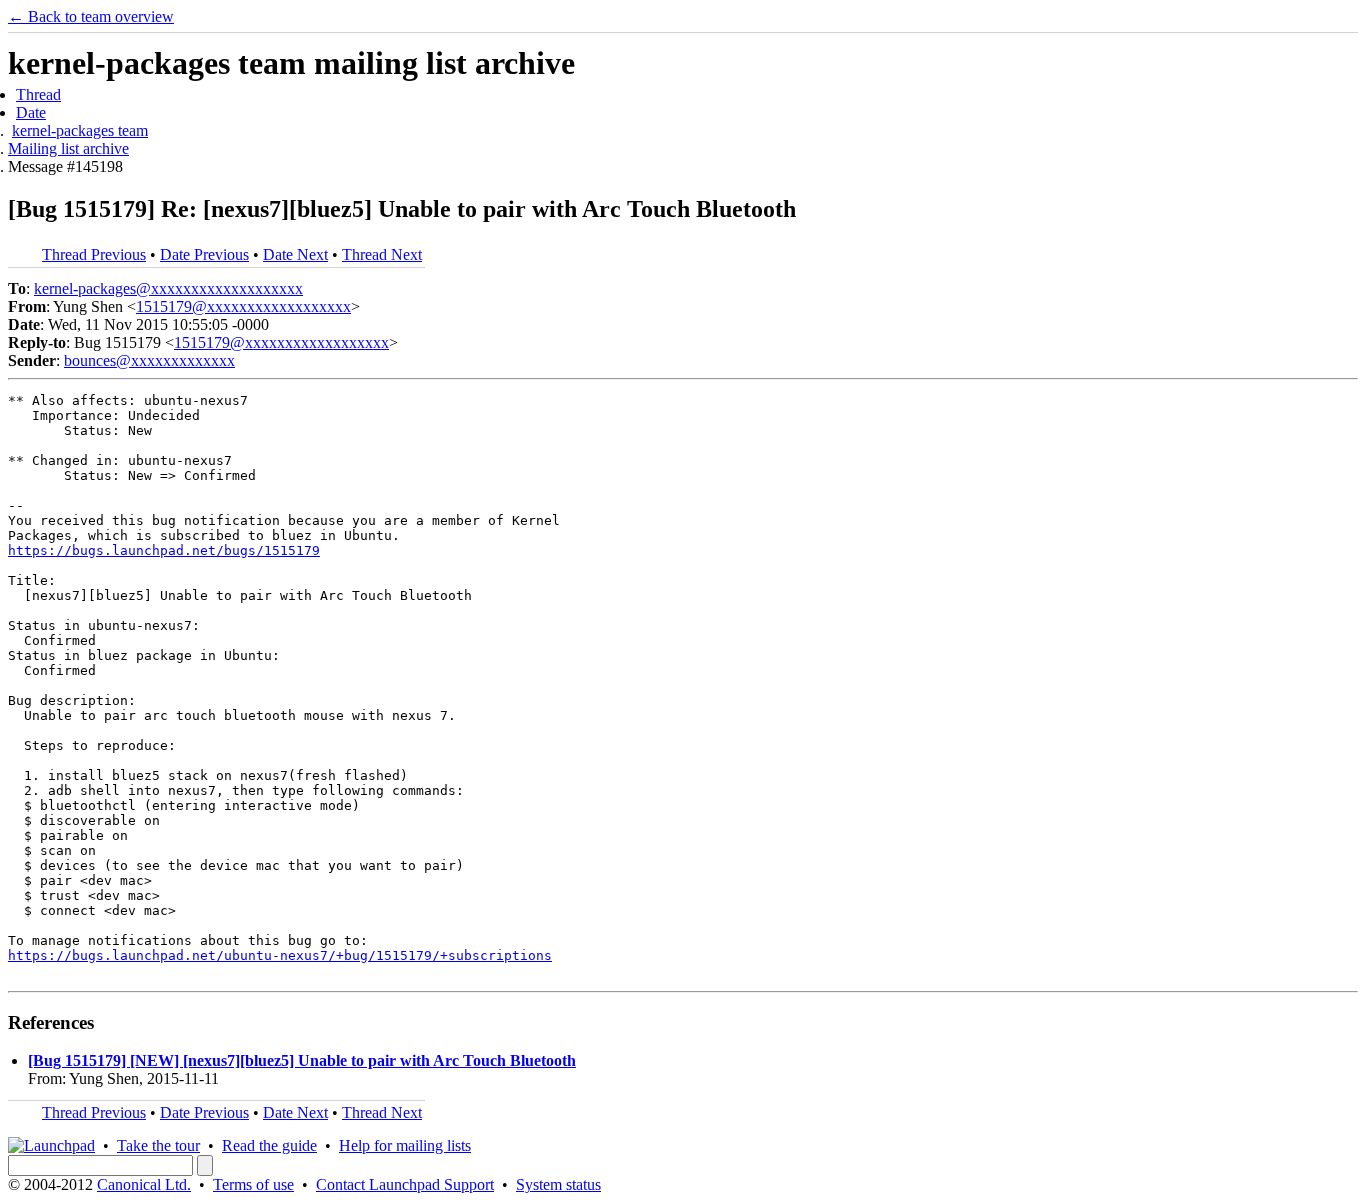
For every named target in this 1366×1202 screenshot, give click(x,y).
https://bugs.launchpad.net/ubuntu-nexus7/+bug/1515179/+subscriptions (280, 955)
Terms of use (253, 1184)
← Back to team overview (91, 16)
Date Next (295, 254)
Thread (38, 94)
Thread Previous (94, 254)
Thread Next (382, 254)
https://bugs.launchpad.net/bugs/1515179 (164, 550)
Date (31, 112)
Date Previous (204, 254)
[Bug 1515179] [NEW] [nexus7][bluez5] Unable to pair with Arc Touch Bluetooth (302, 1060)
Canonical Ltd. (144, 1184)
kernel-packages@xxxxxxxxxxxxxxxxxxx (168, 288)
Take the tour (158, 1145)
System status (558, 1184)
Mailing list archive (68, 148)
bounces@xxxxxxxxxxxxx (149, 360)
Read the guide (269, 1145)
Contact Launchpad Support (405, 1184)
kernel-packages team (80, 130)
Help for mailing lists (405, 1145)
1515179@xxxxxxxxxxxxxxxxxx (243, 306)
